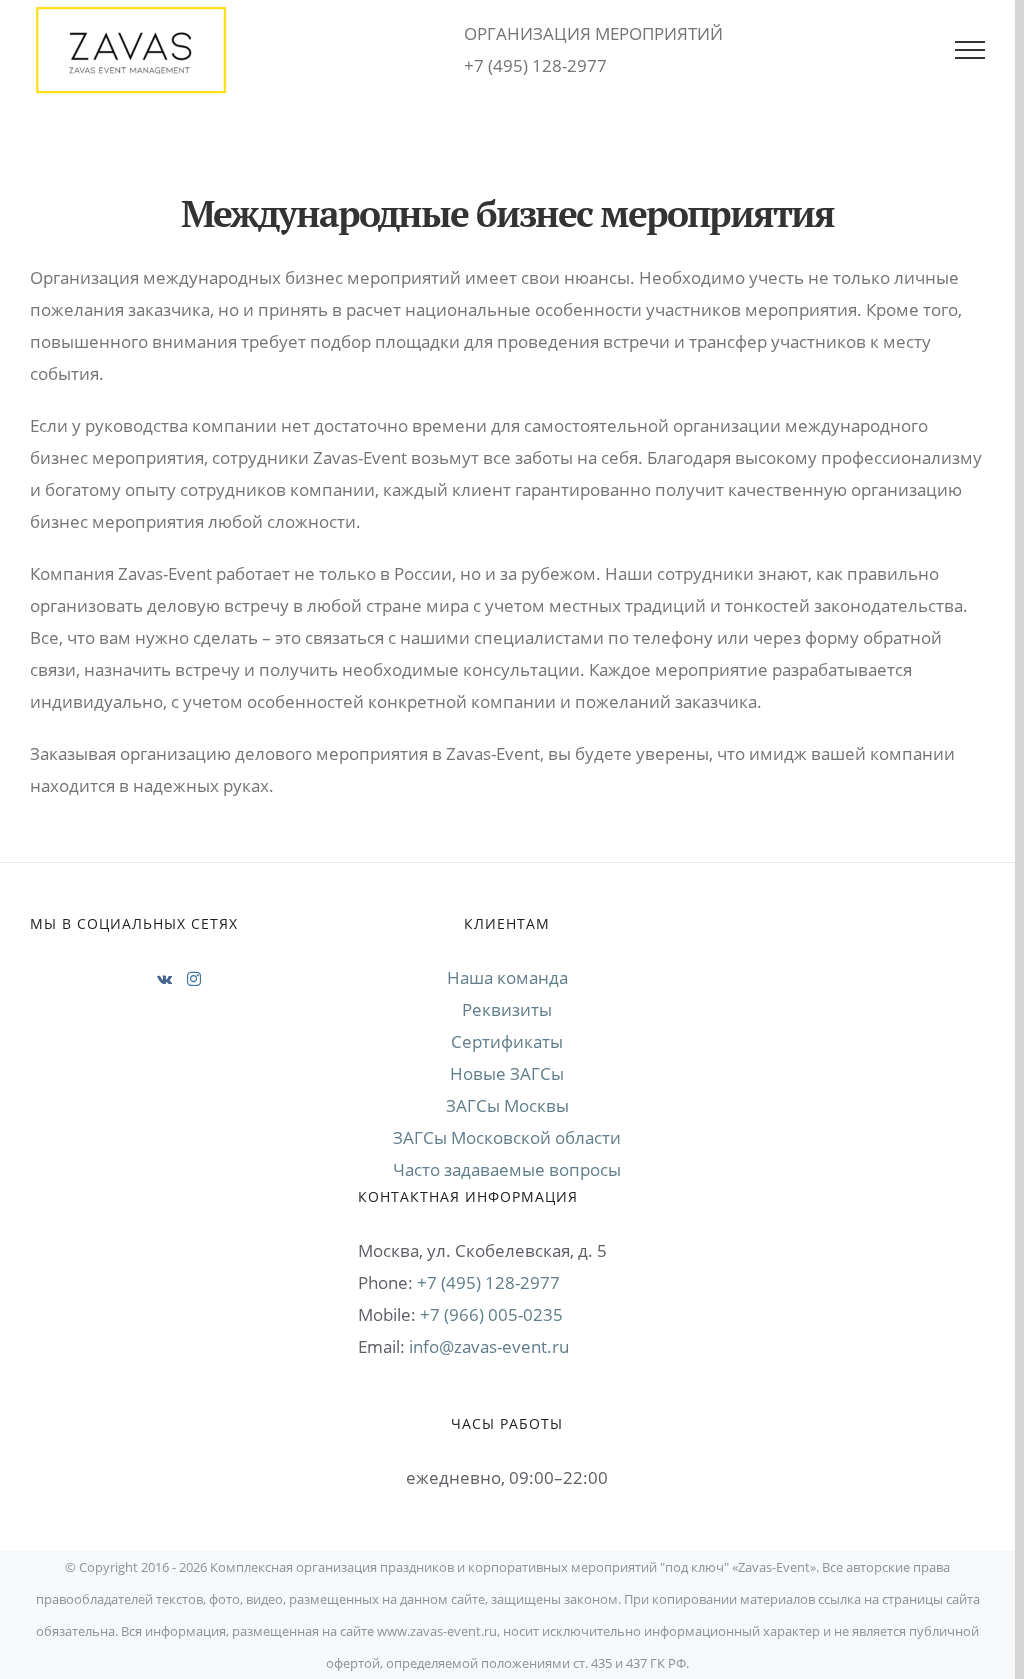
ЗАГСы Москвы (507, 1105)
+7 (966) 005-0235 (491, 1314)
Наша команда (507, 977)
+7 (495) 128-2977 (488, 1282)
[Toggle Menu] (970, 50)
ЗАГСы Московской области (507, 1137)
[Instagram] (194, 979)
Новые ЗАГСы (507, 1073)
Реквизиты (507, 1009)
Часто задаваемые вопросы (507, 1169)
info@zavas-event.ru (489, 1346)
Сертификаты (507, 1041)
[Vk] (164, 979)
